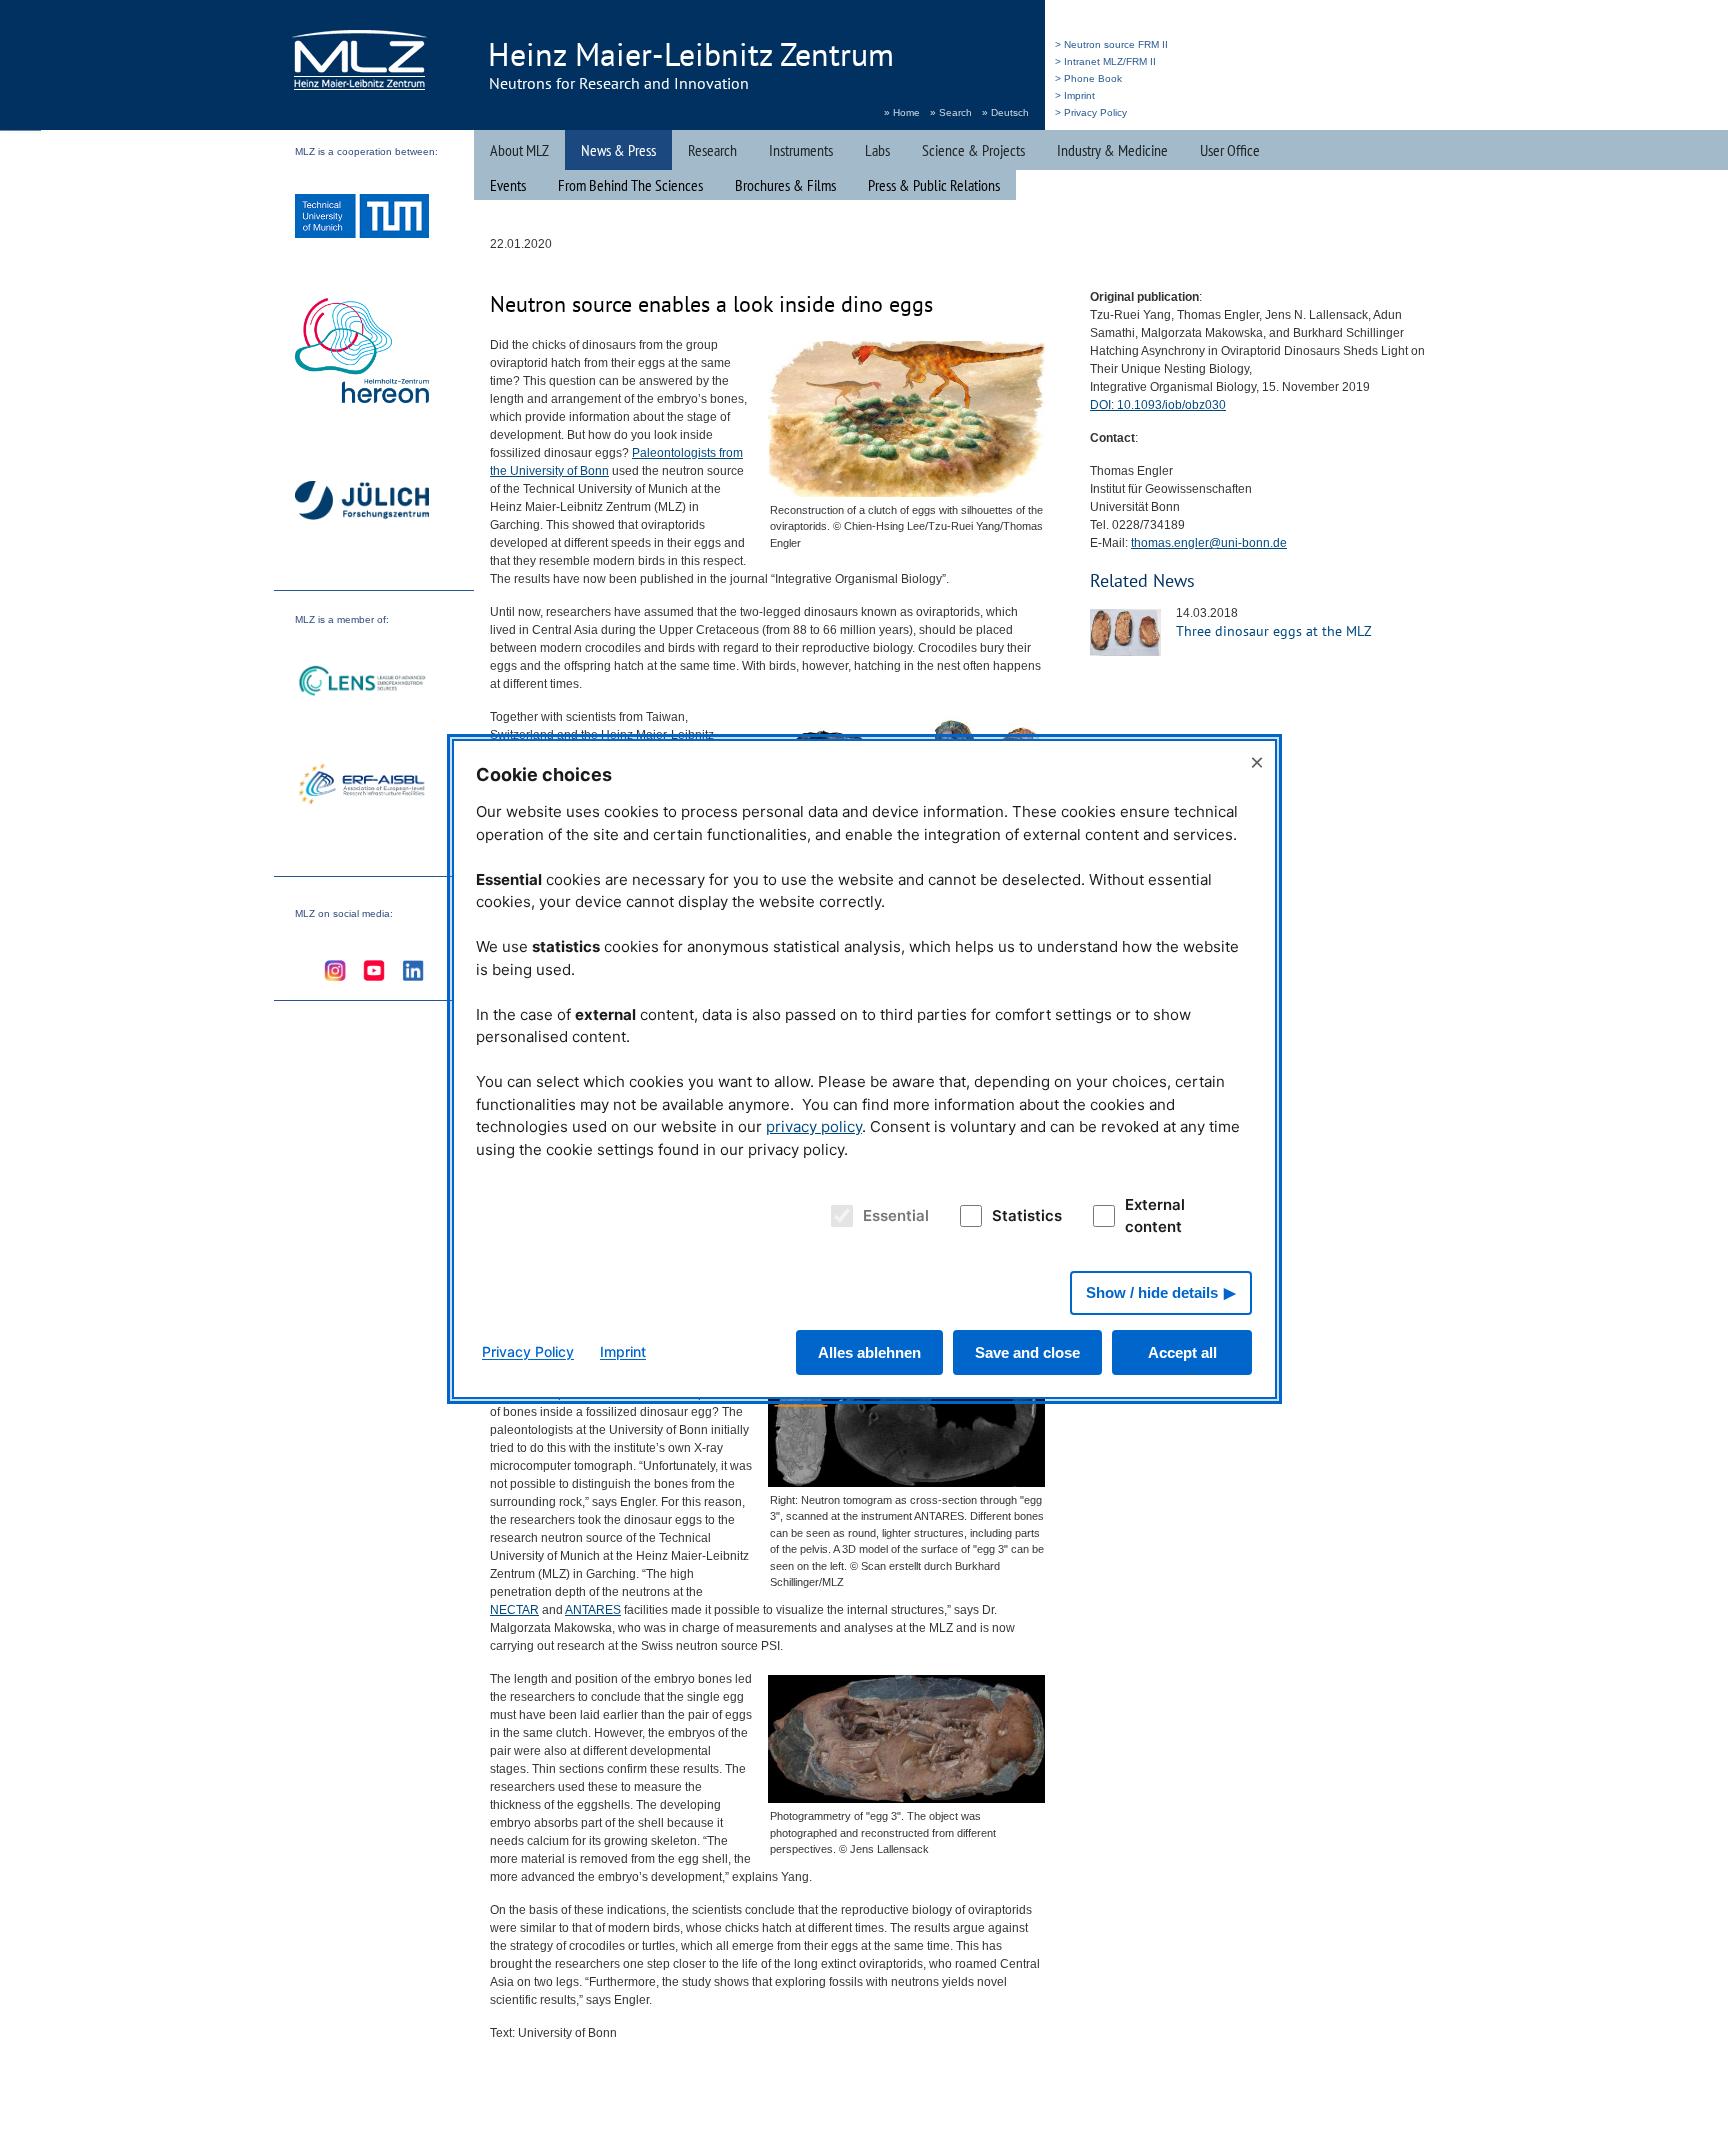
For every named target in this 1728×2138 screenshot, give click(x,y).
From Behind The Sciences (630, 185)
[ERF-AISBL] (362, 786)
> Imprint (1075, 95)
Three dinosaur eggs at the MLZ (1274, 631)
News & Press (618, 150)
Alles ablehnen (869, 1352)
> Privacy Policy (1091, 112)
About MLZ (519, 150)
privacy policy (814, 1126)
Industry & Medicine (1112, 150)
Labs (877, 150)
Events (508, 185)
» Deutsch (1005, 112)
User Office (1230, 150)
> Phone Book (1088, 78)
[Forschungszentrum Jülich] (362, 503)
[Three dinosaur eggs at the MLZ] (1125, 652)
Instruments (801, 150)
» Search (951, 112)
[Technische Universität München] (362, 218)
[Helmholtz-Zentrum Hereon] (362, 353)
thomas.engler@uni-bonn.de (1209, 543)
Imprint (623, 1351)
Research (712, 150)
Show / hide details (1152, 1292)
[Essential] (838, 1216)
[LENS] (362, 683)
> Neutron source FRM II (1111, 44)
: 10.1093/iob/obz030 (1158, 405)
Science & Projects (973, 150)
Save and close (1027, 1352)
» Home (902, 112)
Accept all (1182, 1352)
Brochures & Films (785, 185)
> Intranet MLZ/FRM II (1105, 61)
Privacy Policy (528, 1351)
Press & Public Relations (934, 185)
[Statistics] (968, 1216)
